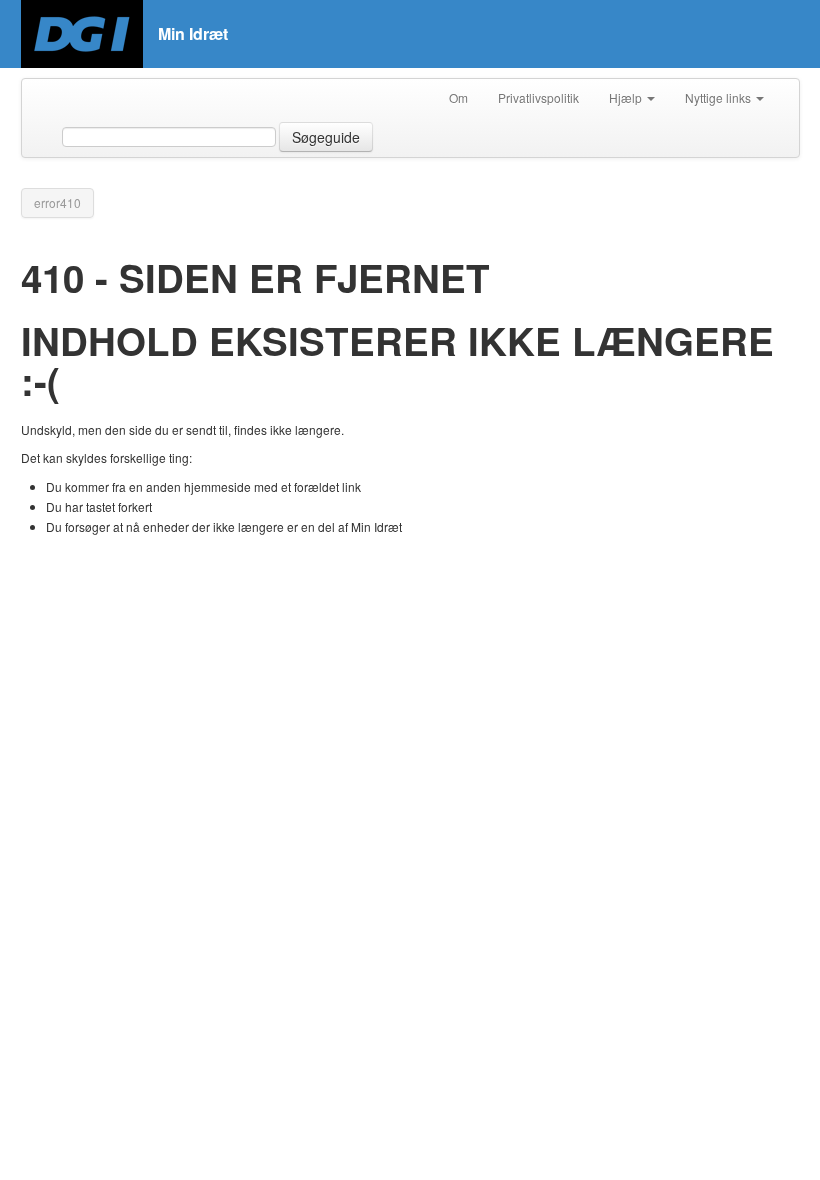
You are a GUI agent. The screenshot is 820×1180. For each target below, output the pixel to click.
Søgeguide (326, 137)
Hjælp (627, 97)
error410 (57, 202)
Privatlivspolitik (538, 97)
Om (458, 97)
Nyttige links (719, 97)
